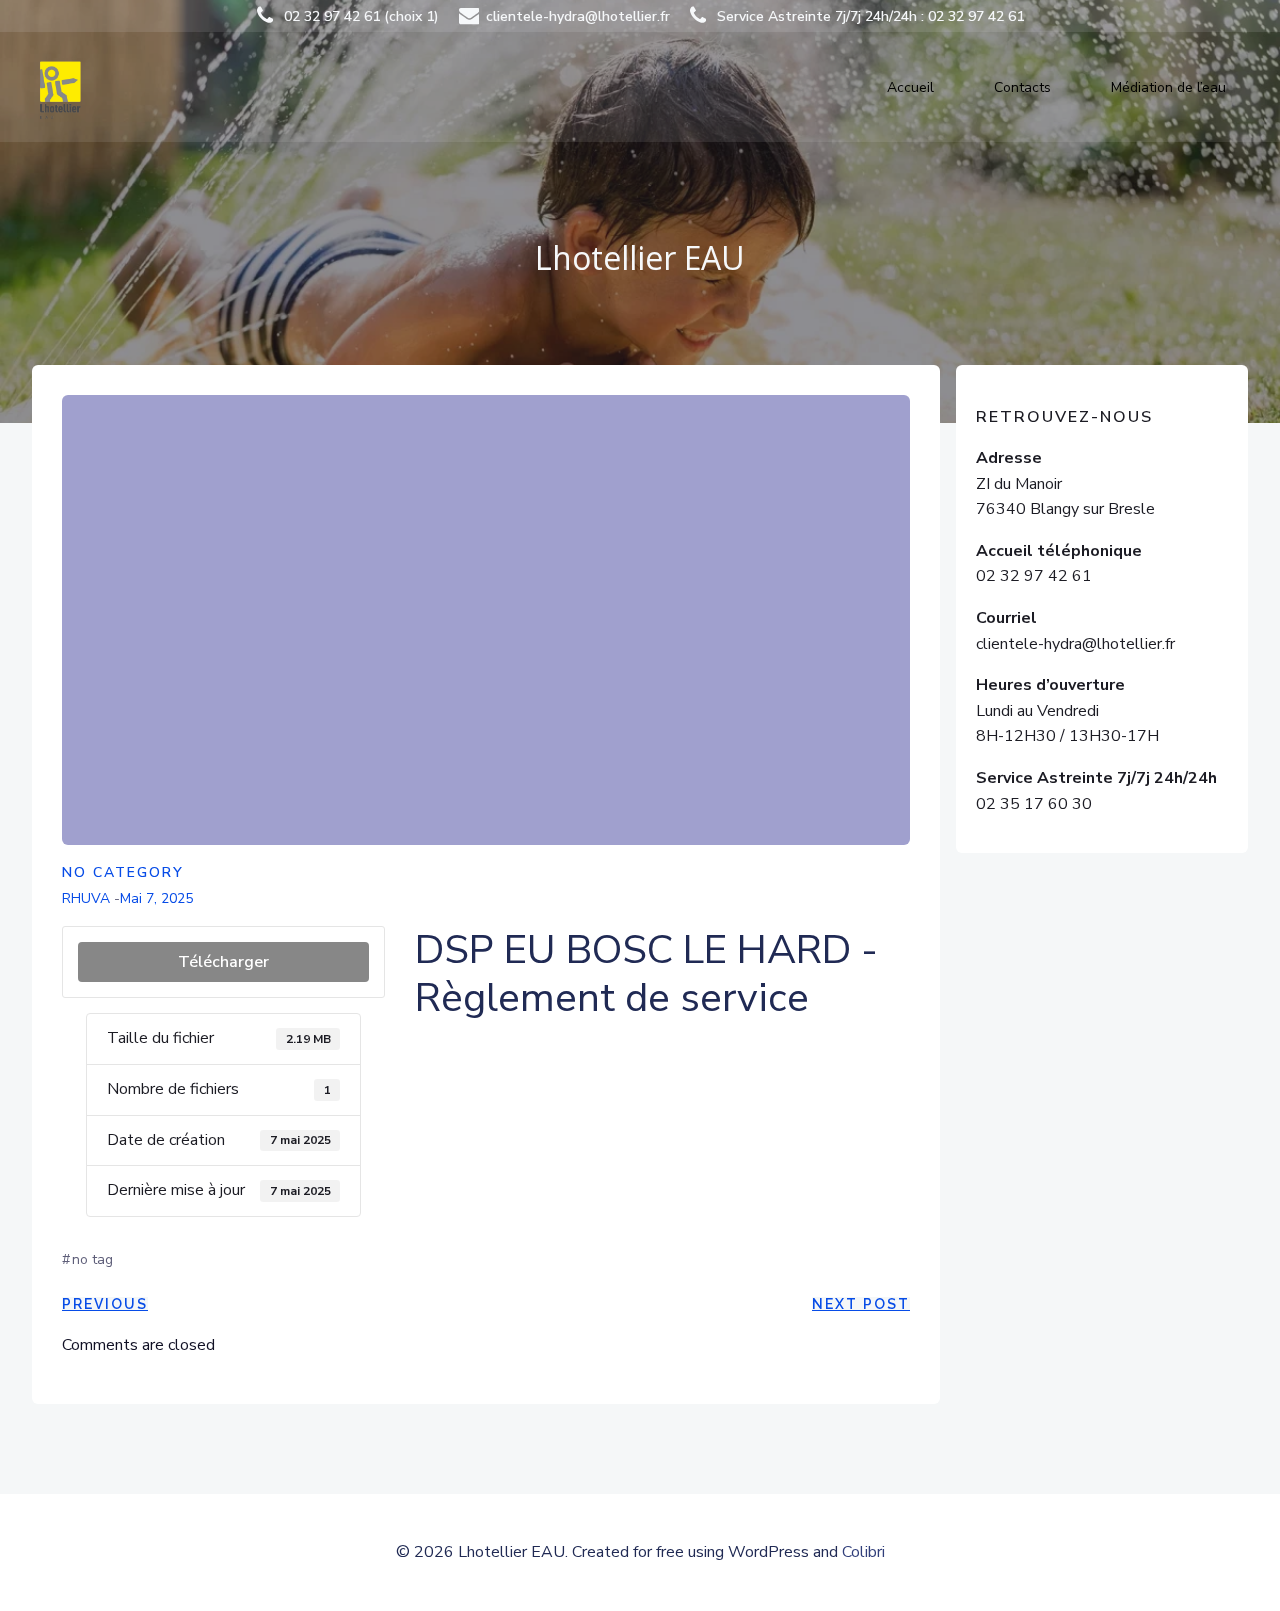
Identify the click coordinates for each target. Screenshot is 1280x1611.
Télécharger (223, 962)
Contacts (1022, 87)
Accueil (910, 87)
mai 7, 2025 (156, 898)
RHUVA (86, 898)
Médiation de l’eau (1168, 87)
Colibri (863, 1552)
